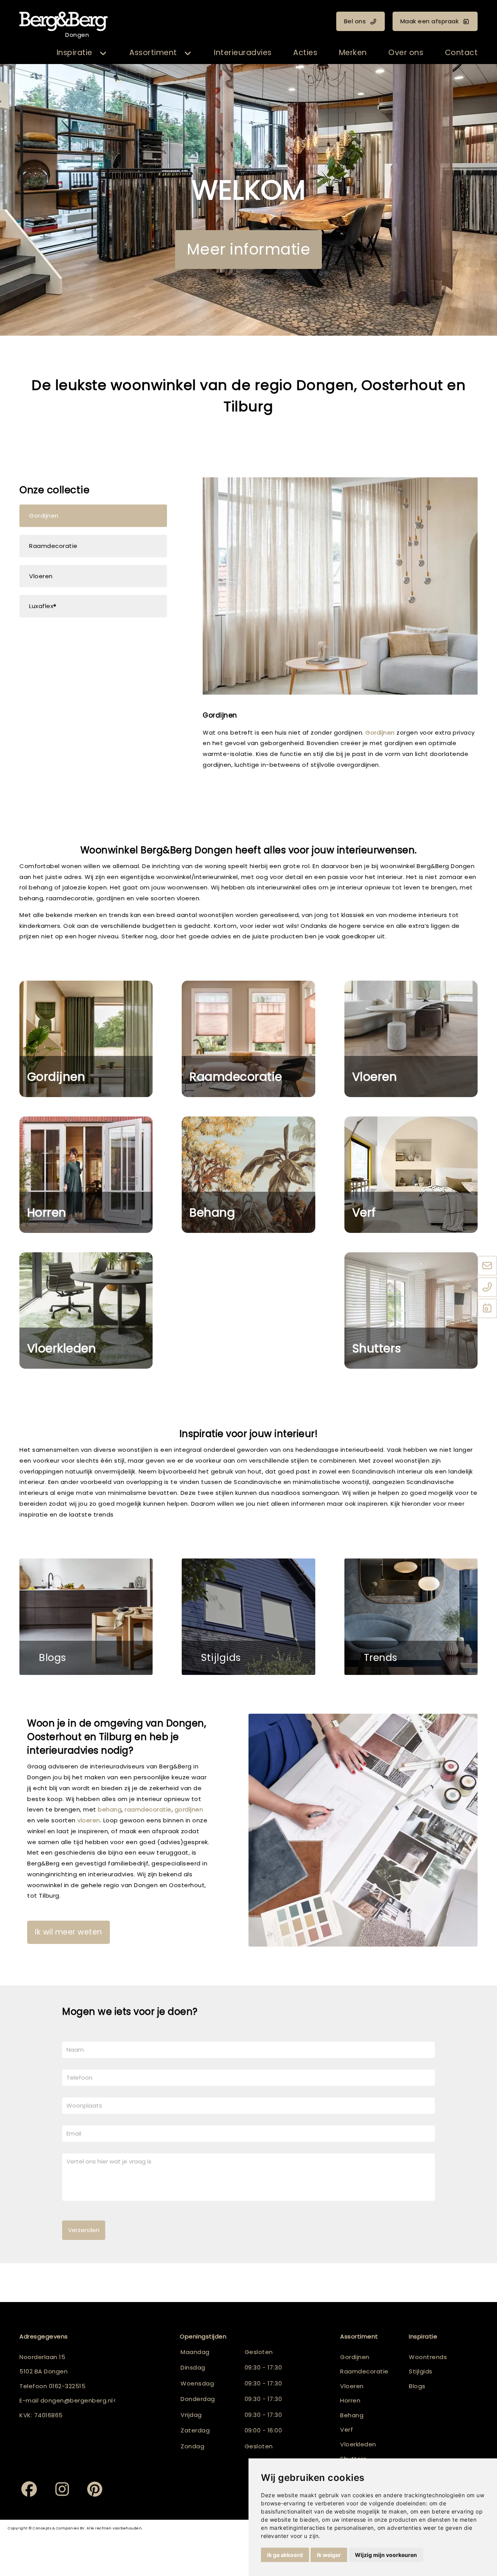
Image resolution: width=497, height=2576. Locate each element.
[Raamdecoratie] (248, 1039)
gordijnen (189, 1809)
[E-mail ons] (487, 1266)
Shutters (377, 1348)
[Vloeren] (411, 1039)
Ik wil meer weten (69, 1932)
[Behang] (248, 1175)
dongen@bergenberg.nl (77, 2400)
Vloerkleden (62, 1348)
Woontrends (428, 2357)
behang (110, 1809)
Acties (305, 53)
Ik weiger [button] (329, 2555)
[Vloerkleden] (86, 1311)
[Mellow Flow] (411, 1617)
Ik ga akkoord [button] (285, 2555)
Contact (461, 53)
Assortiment (153, 53)
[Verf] (411, 1175)
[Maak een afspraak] (487, 1309)
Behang (212, 1213)
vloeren (89, 1820)
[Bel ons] (487, 1288)
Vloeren (41, 576)
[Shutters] (411, 1311)
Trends (381, 1658)
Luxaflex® (43, 606)
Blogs (53, 1658)
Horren (47, 1213)
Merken (353, 53)
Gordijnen (44, 516)
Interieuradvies (243, 53)
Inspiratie (75, 53)
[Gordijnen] (86, 1039)
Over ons (406, 53)
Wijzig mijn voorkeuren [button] (386, 2555)
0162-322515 (67, 2386)
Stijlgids (221, 1658)
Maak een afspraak (430, 21)
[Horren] (86, 1175)
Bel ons (355, 21)
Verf (364, 1213)
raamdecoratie (334, 743)
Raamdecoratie (53, 546)
